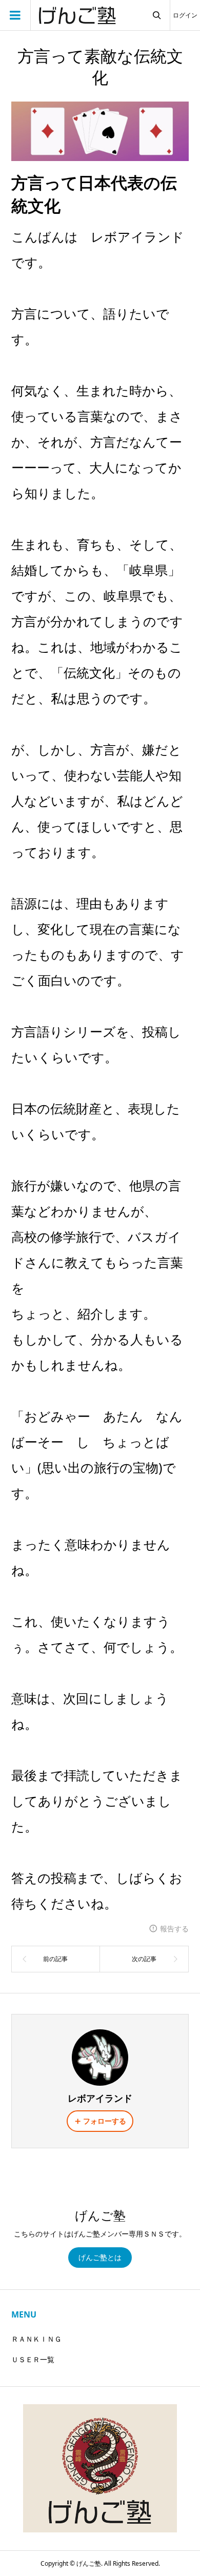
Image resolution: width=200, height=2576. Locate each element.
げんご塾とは (100, 2257)
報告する (174, 1929)
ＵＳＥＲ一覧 (33, 2359)
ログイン (185, 15)
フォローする (105, 2121)
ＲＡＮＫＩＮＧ (36, 2339)
